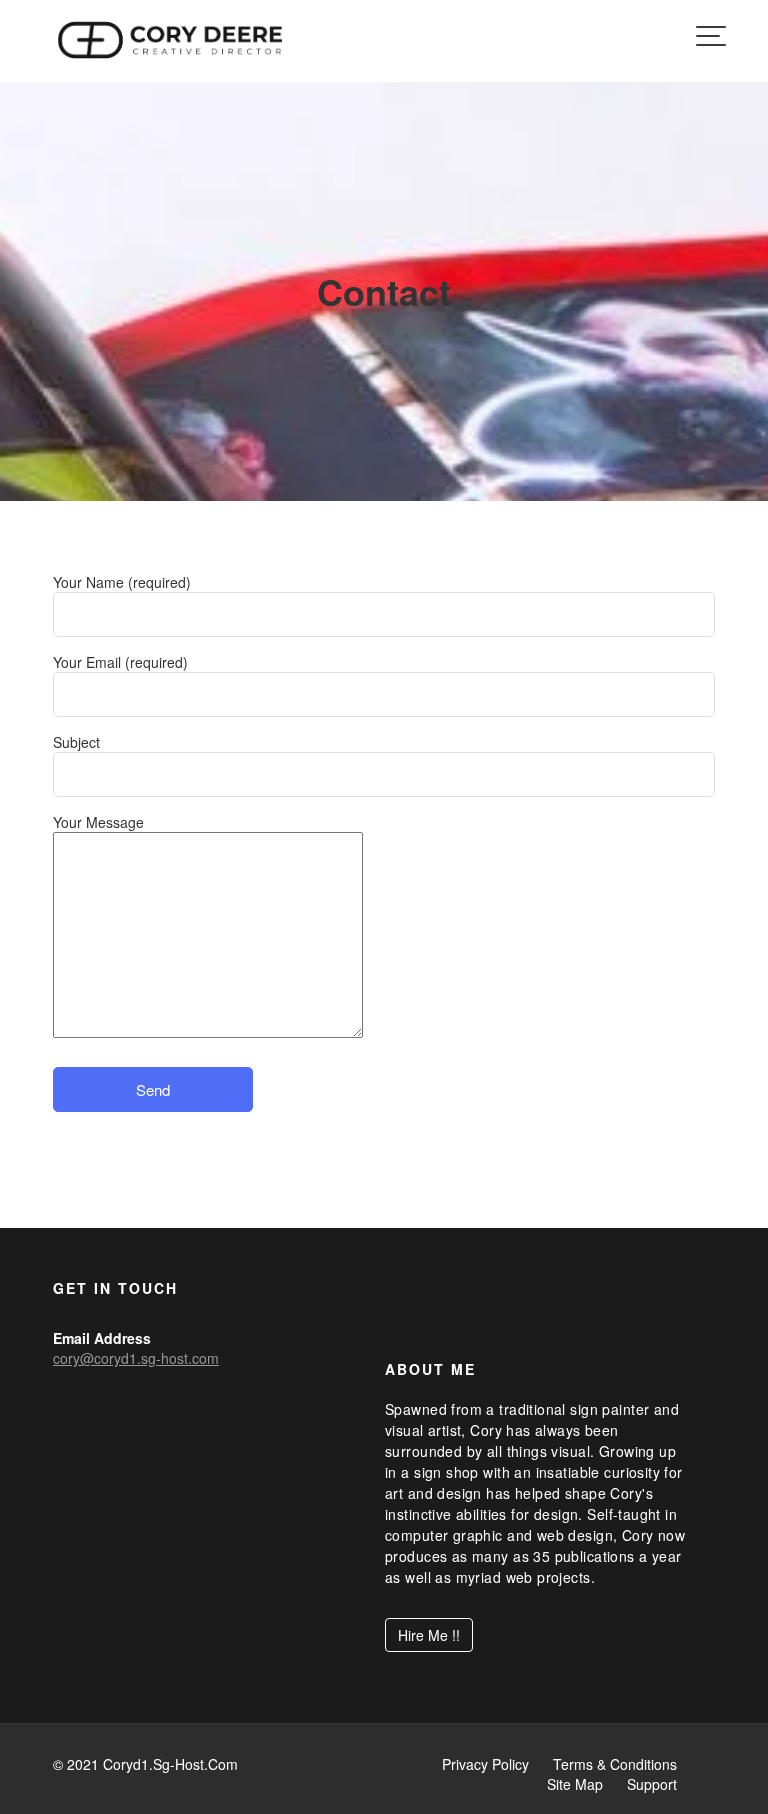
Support (652, 1784)
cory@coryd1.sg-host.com (136, 1358)
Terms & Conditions (615, 1764)
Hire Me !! (429, 1636)
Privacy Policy (485, 1764)
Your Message (98, 822)
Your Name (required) (122, 582)
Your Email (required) (120, 662)
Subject (76, 742)
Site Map (575, 1784)
